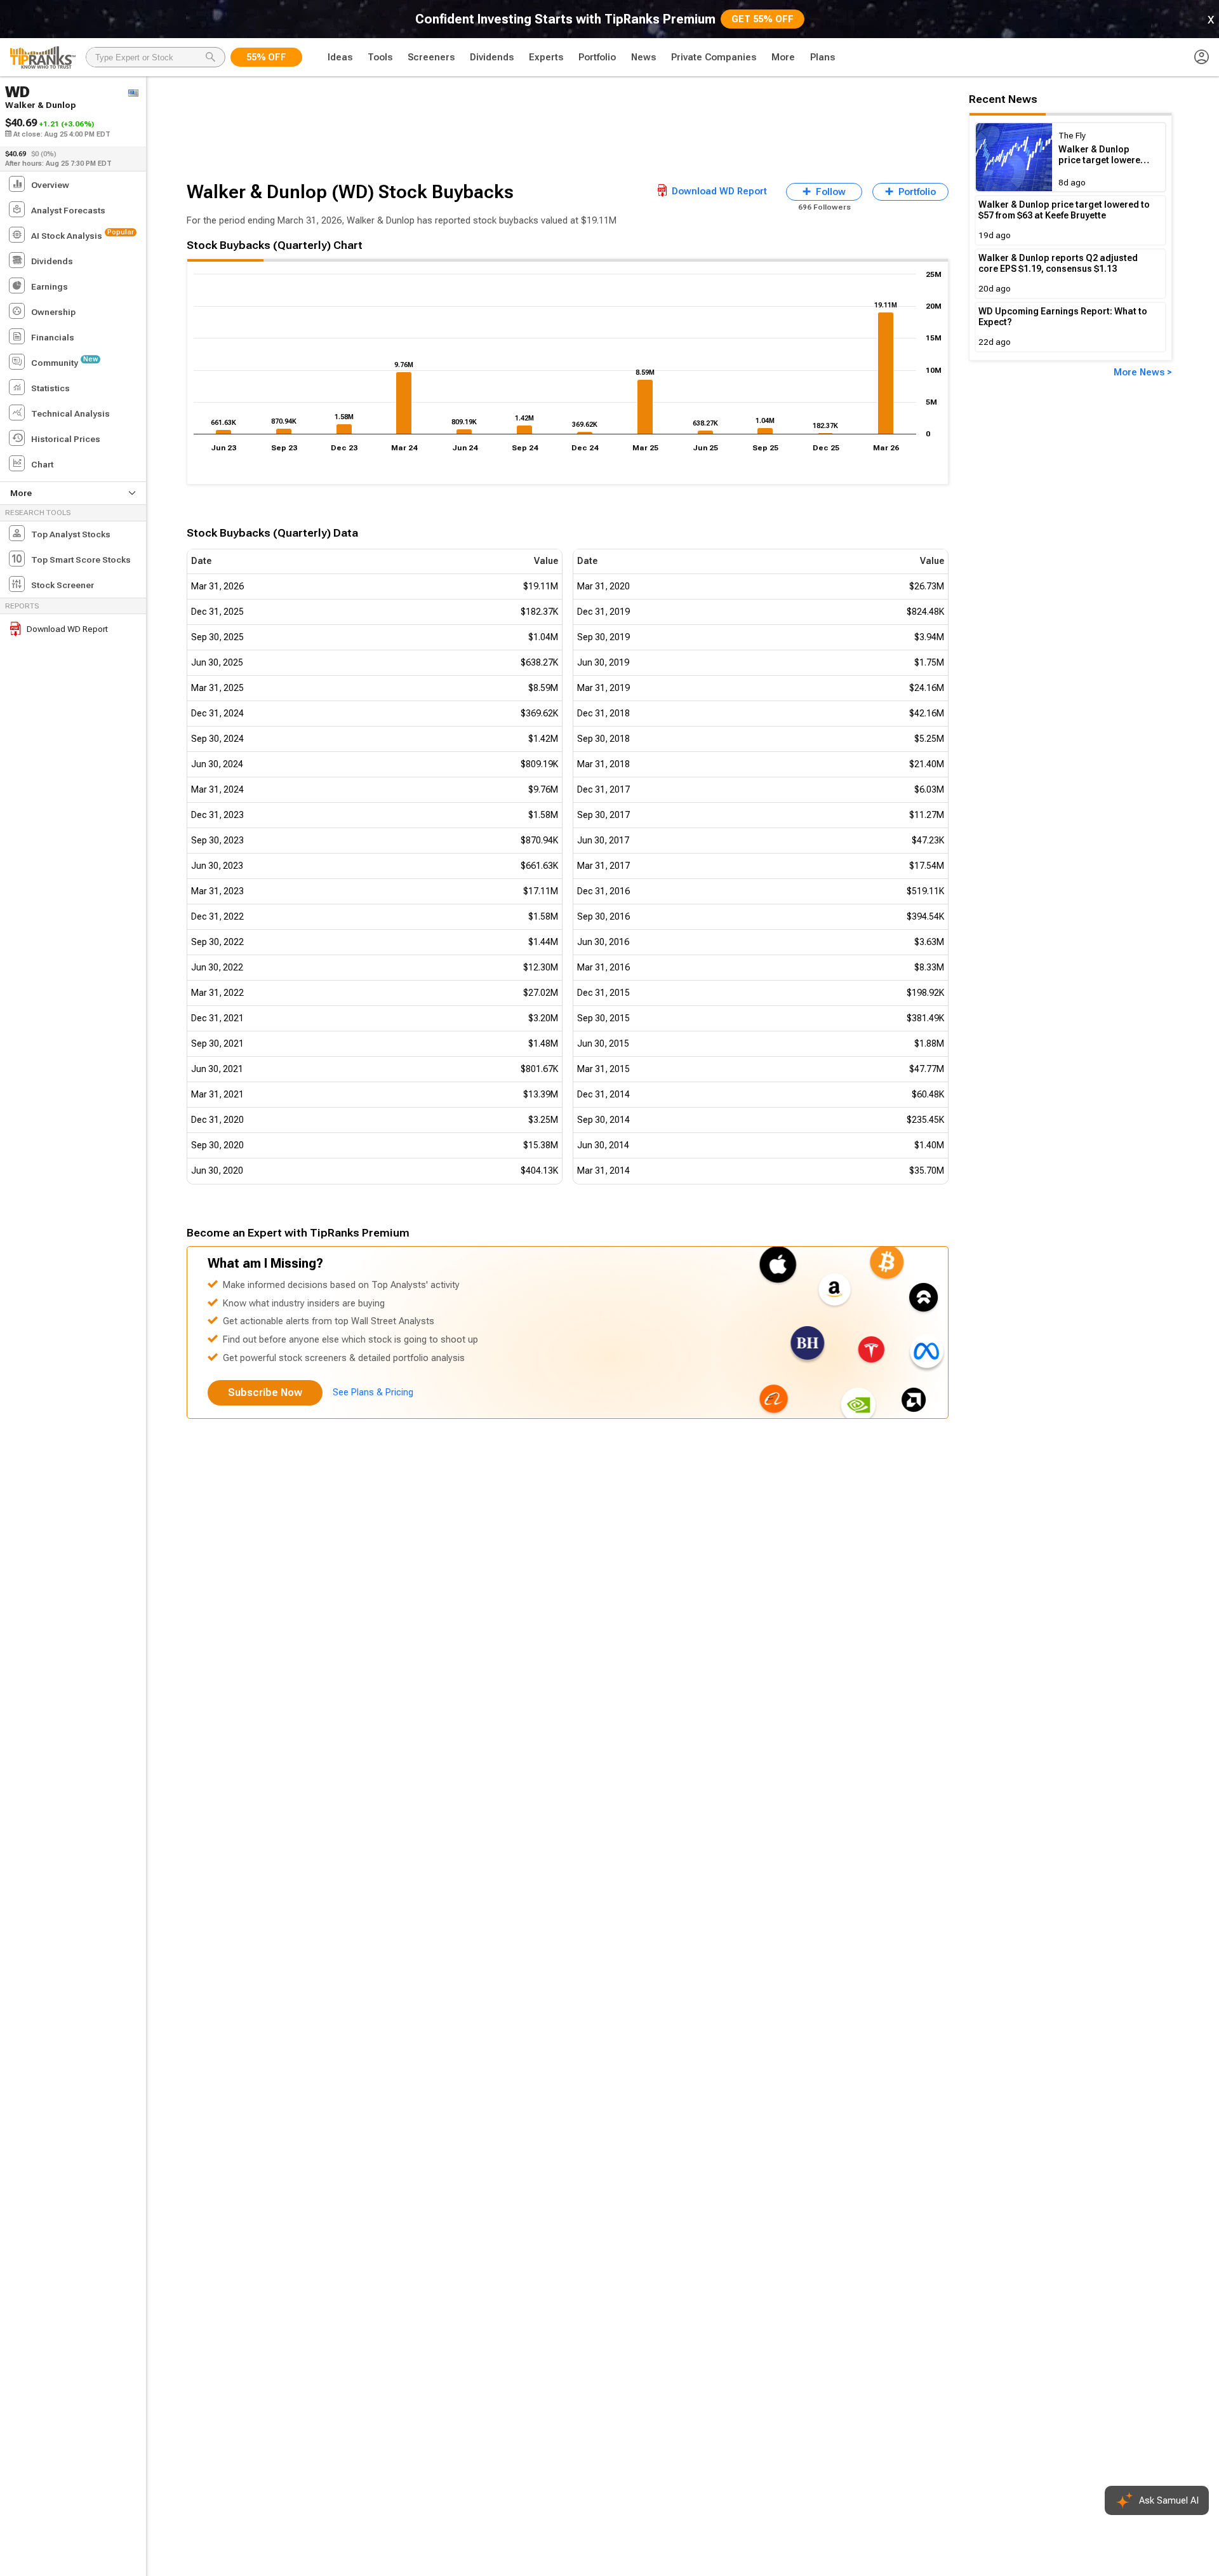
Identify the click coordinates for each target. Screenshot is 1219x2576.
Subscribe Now (265, 1392)
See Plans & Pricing (373, 1392)
